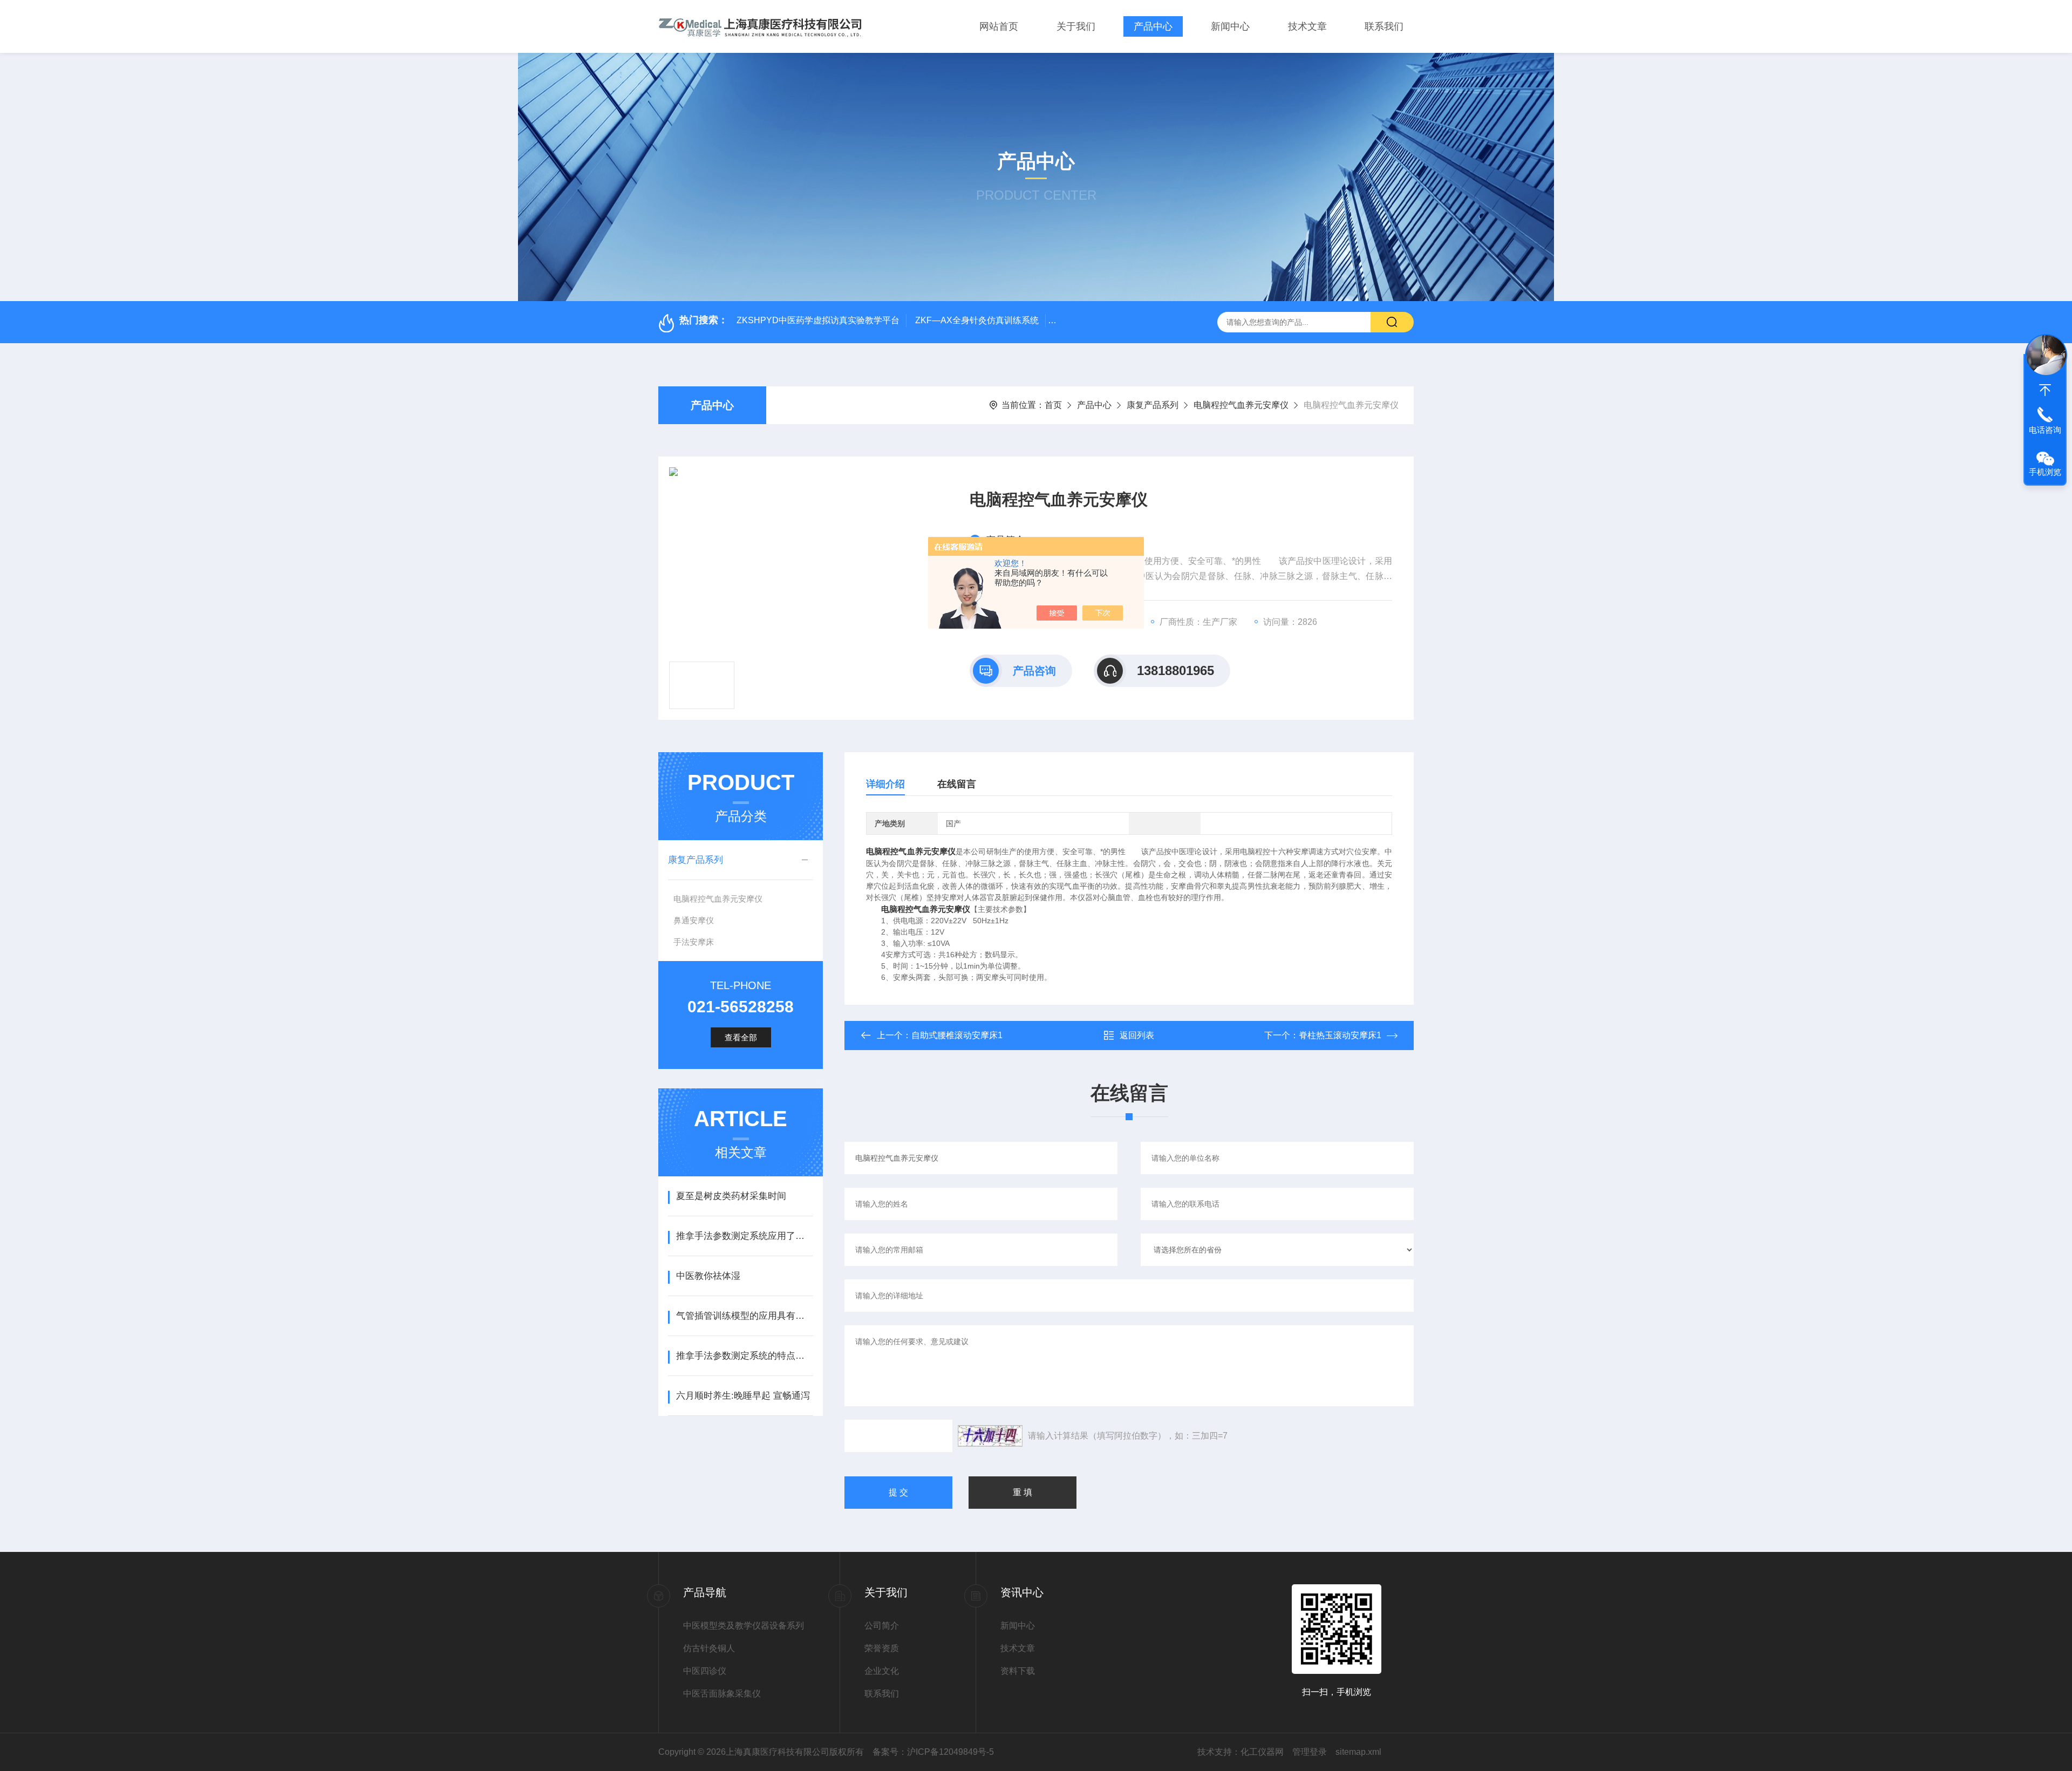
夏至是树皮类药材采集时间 (731, 1196)
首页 (1053, 405)
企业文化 (882, 1671)
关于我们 (1076, 26)
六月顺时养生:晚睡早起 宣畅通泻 (743, 1396)
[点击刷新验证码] (990, 1436)
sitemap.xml (1358, 1752)
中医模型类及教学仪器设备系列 (744, 1626)
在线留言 (957, 784)
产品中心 (1153, 26)
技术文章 (1307, 26)
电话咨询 (2045, 430)
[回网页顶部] (2045, 390)
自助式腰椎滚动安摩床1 (957, 1035)
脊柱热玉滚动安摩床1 (1340, 1035)
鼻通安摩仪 (694, 920)
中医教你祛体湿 (708, 1276)
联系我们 (1384, 26)
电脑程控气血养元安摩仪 (1241, 405)
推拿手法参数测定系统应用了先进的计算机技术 (744, 1236)
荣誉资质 (882, 1648)
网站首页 (999, 26)
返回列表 (1137, 1035)
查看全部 (741, 1037)
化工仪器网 (1262, 1752)
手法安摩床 (694, 942)
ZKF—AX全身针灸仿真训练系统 (977, 320)
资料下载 (1018, 1671)
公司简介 (882, 1626)
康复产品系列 (1153, 405)
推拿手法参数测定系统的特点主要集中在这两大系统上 (744, 1356)
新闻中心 (1230, 26)
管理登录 (1310, 1752)
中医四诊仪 (705, 1671)
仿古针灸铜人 (709, 1648)
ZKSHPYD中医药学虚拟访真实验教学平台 (818, 320)
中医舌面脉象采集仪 (722, 1694)
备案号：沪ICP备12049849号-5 (933, 1752)
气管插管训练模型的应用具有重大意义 (744, 1316)
